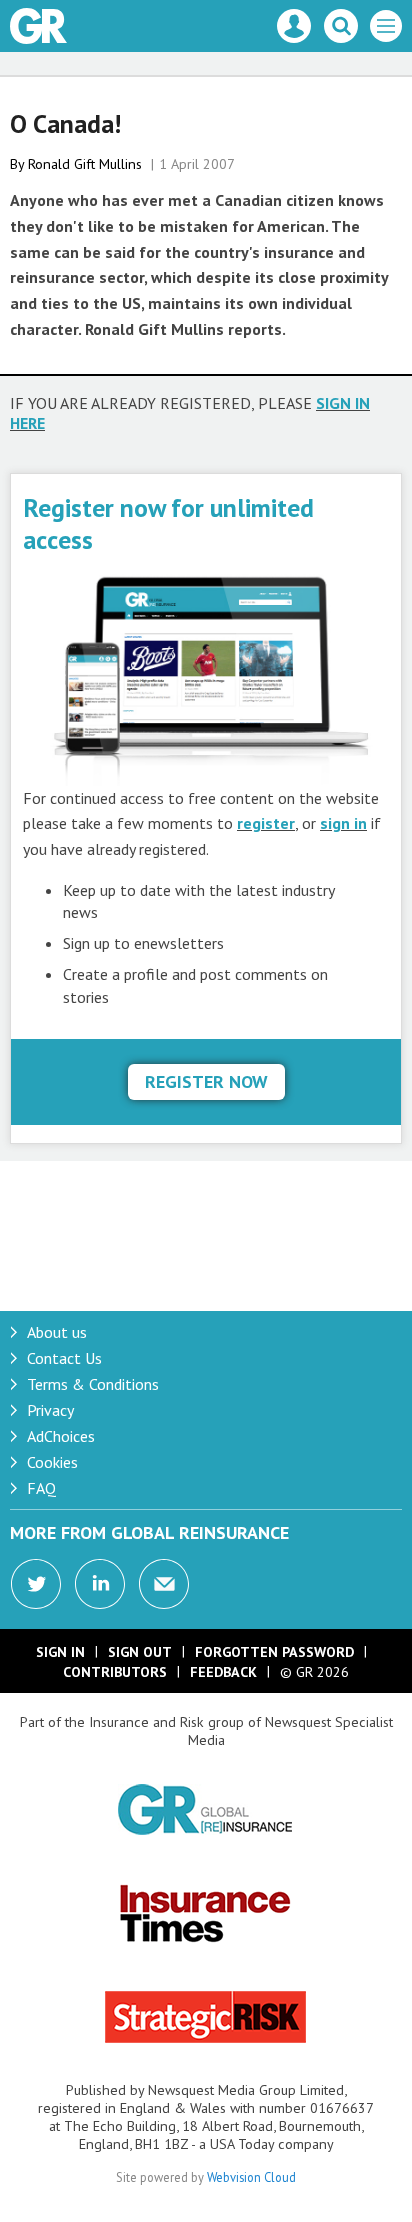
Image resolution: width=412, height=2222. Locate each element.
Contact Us (64, 1358)
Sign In (60, 1652)
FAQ (41, 1488)
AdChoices (61, 1436)
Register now (206, 1081)
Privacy (50, 1410)
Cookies (52, 1462)
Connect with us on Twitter (36, 1584)
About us (57, 1332)
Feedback (223, 1672)
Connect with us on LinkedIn (100, 1584)
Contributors (115, 1672)
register (266, 823)
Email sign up (164, 1584)
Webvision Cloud (251, 2177)
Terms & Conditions (93, 1384)
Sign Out (140, 1652)
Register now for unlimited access (168, 523)
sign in (343, 823)
